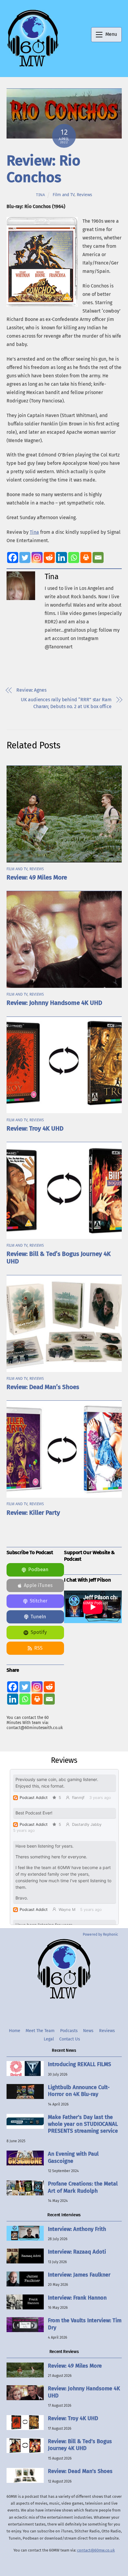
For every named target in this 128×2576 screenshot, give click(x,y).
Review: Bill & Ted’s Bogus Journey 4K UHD (80, 2445)
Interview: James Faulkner (79, 2275)
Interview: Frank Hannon (77, 2298)
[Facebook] (13, 558)
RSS (38, 1648)
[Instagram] (37, 558)
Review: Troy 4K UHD (35, 1129)
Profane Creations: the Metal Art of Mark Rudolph (83, 2187)
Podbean (38, 1570)
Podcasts (69, 2031)
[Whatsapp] (74, 558)
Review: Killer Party (33, 1513)
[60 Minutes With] (33, 66)
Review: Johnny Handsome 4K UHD (54, 1003)
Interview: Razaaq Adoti (77, 2252)
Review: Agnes (31, 690)
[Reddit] (49, 558)
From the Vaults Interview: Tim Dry (85, 2324)
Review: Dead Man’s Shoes (43, 1387)
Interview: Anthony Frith (77, 2229)
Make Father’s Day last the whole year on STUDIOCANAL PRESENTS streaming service (83, 2124)
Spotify (39, 1632)
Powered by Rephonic (100, 1934)
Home (15, 2031)
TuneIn (38, 1617)
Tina (41, 195)
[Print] (86, 558)
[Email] (98, 558)
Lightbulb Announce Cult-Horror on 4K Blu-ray (79, 2091)
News (88, 2031)
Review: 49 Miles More (37, 878)
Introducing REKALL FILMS (79, 2064)
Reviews (84, 195)
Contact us (70, 2039)
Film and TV (64, 195)
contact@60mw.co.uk (96, 2550)
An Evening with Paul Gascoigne (73, 2157)
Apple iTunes (38, 1585)
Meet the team (40, 2031)
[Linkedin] (61, 558)
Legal (49, 2039)
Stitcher (39, 1601)
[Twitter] (25, 558)
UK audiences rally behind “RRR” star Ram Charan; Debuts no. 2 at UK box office (66, 703)
